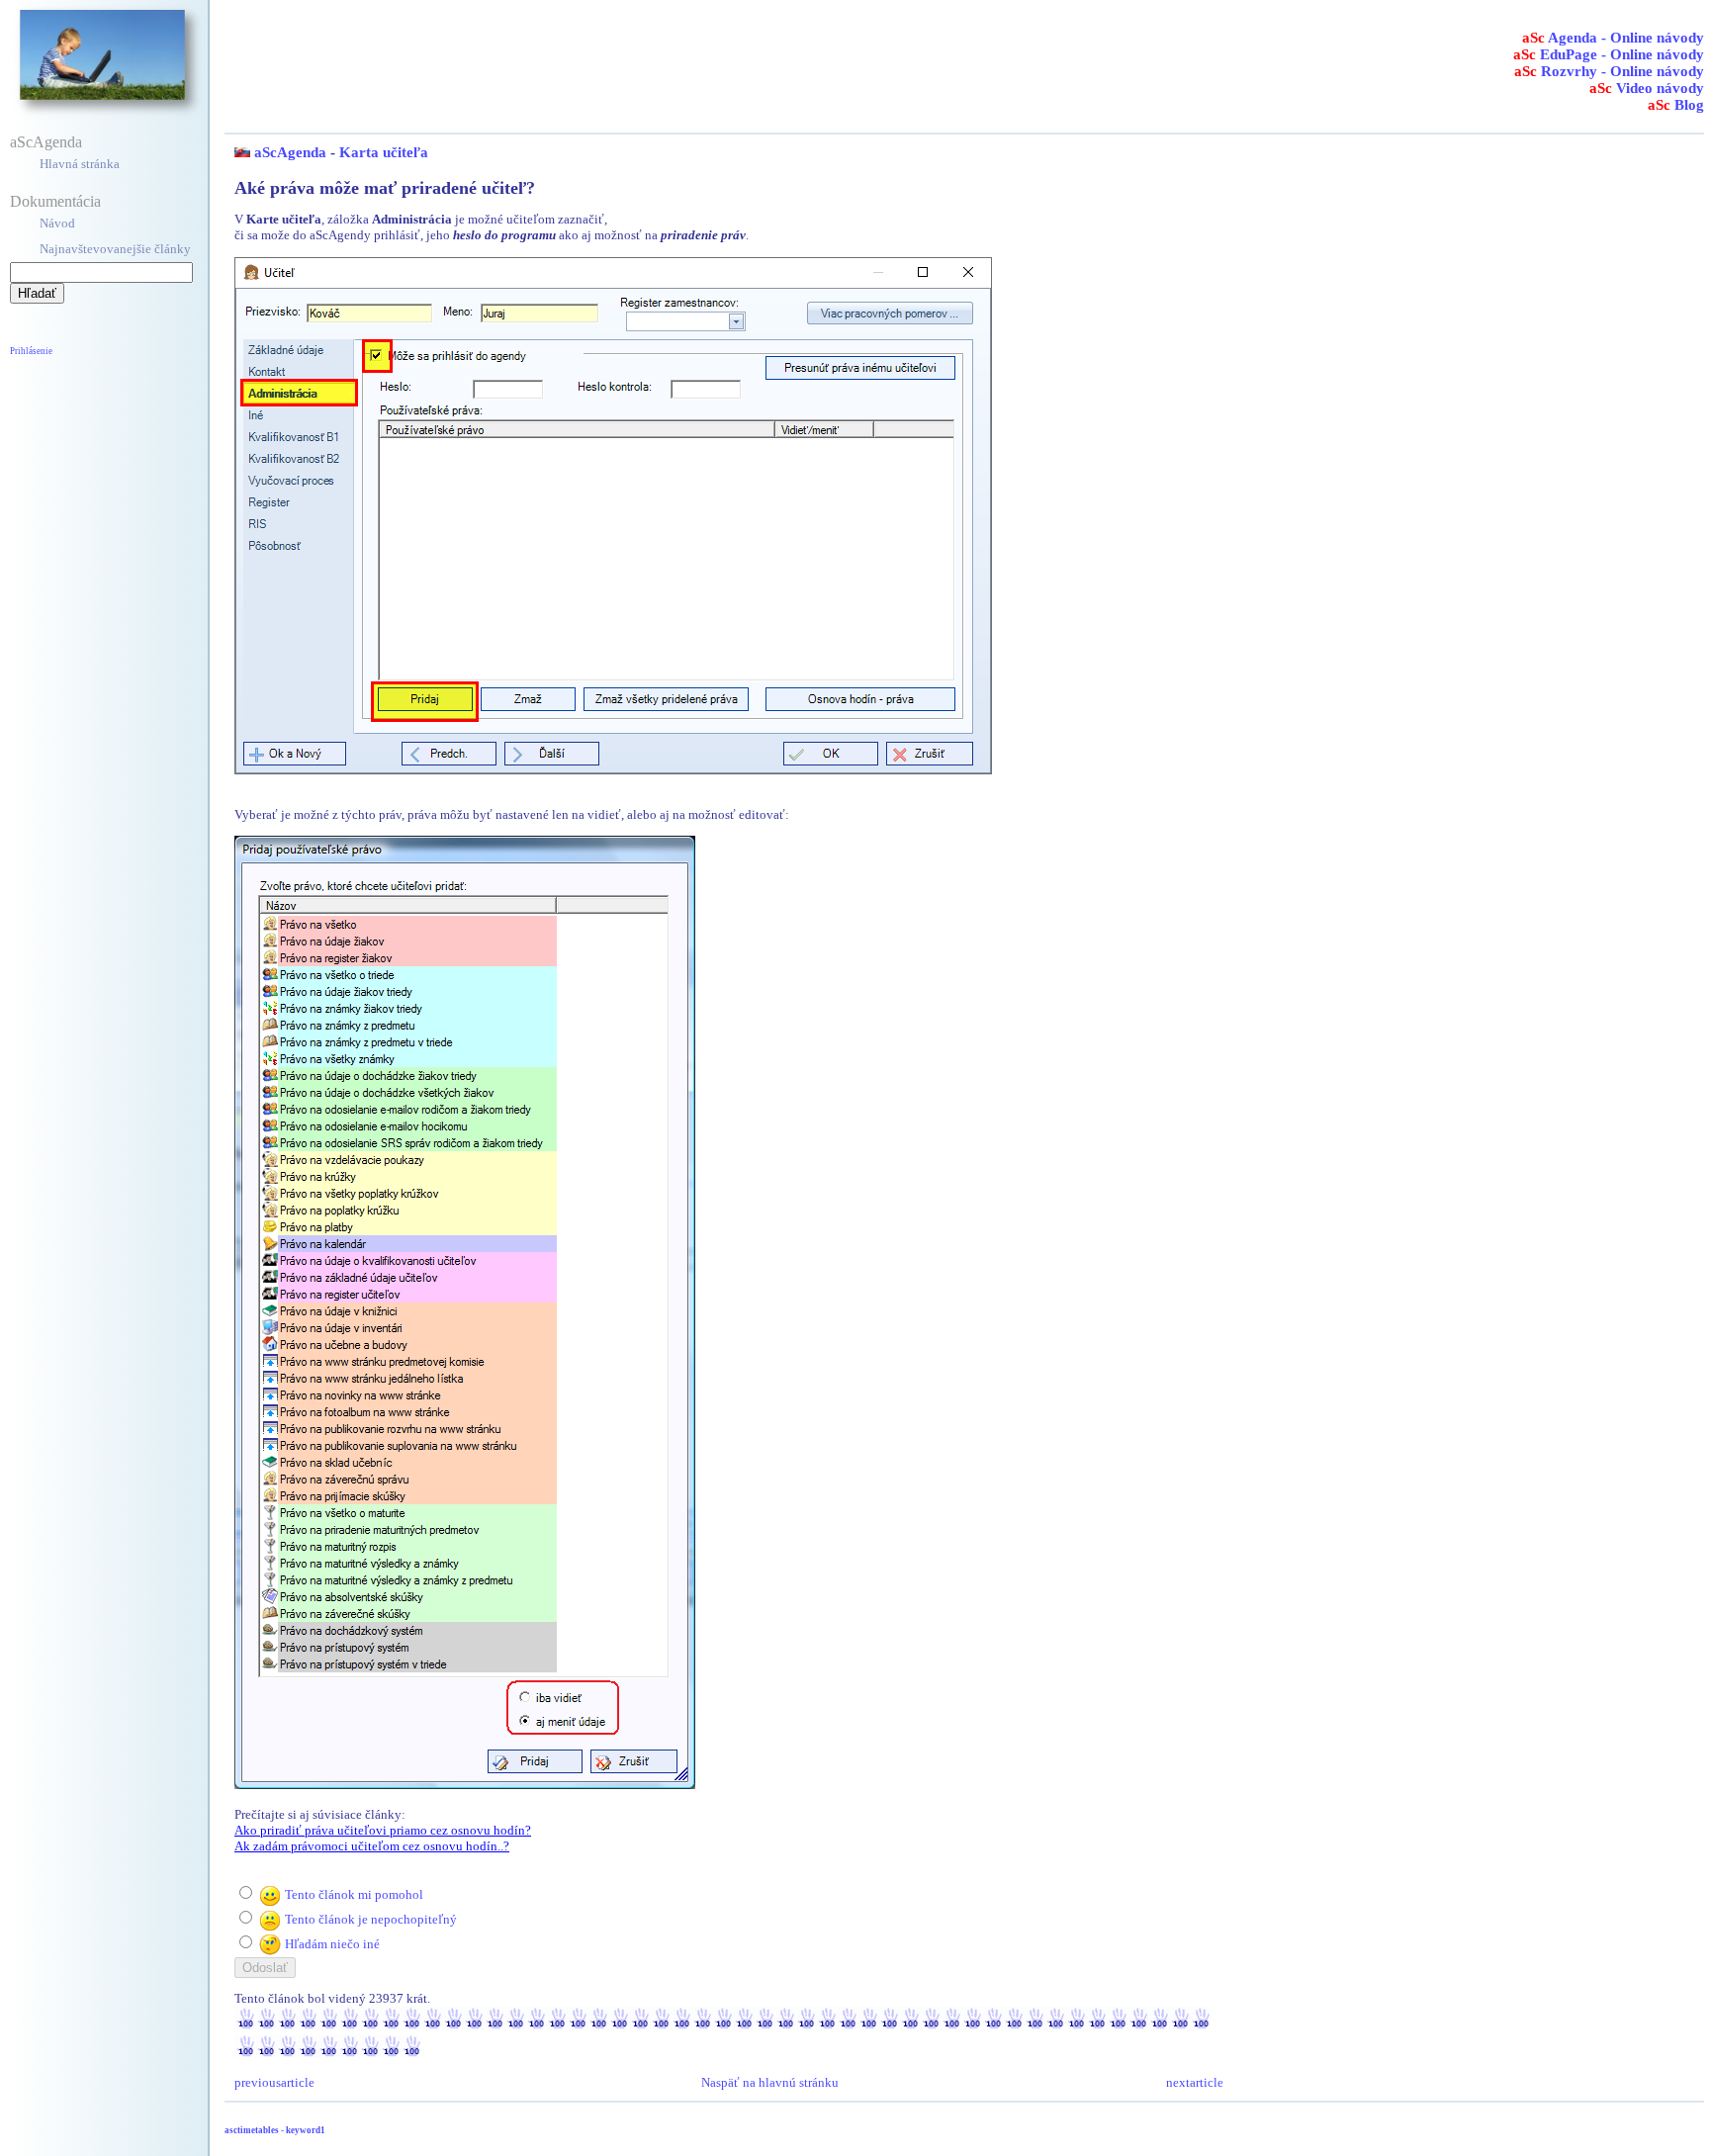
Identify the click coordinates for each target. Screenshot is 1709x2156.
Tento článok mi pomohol (354, 1894)
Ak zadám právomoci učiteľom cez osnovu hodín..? (372, 1846)
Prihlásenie (31, 351)
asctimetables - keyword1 (275, 2130)
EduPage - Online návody (1609, 54)
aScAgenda (46, 142)
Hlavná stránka (80, 164)
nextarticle (1195, 2082)
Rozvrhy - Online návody (1609, 71)
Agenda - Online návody (1613, 38)
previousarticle (274, 2082)
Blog (1676, 105)
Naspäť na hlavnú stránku (770, 2082)
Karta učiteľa (384, 152)
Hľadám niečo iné (332, 1944)
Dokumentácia (55, 201)
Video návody (1647, 88)
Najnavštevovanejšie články (115, 249)
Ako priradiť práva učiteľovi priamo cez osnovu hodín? (383, 1830)
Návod (57, 223)
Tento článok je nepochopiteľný (371, 1919)
